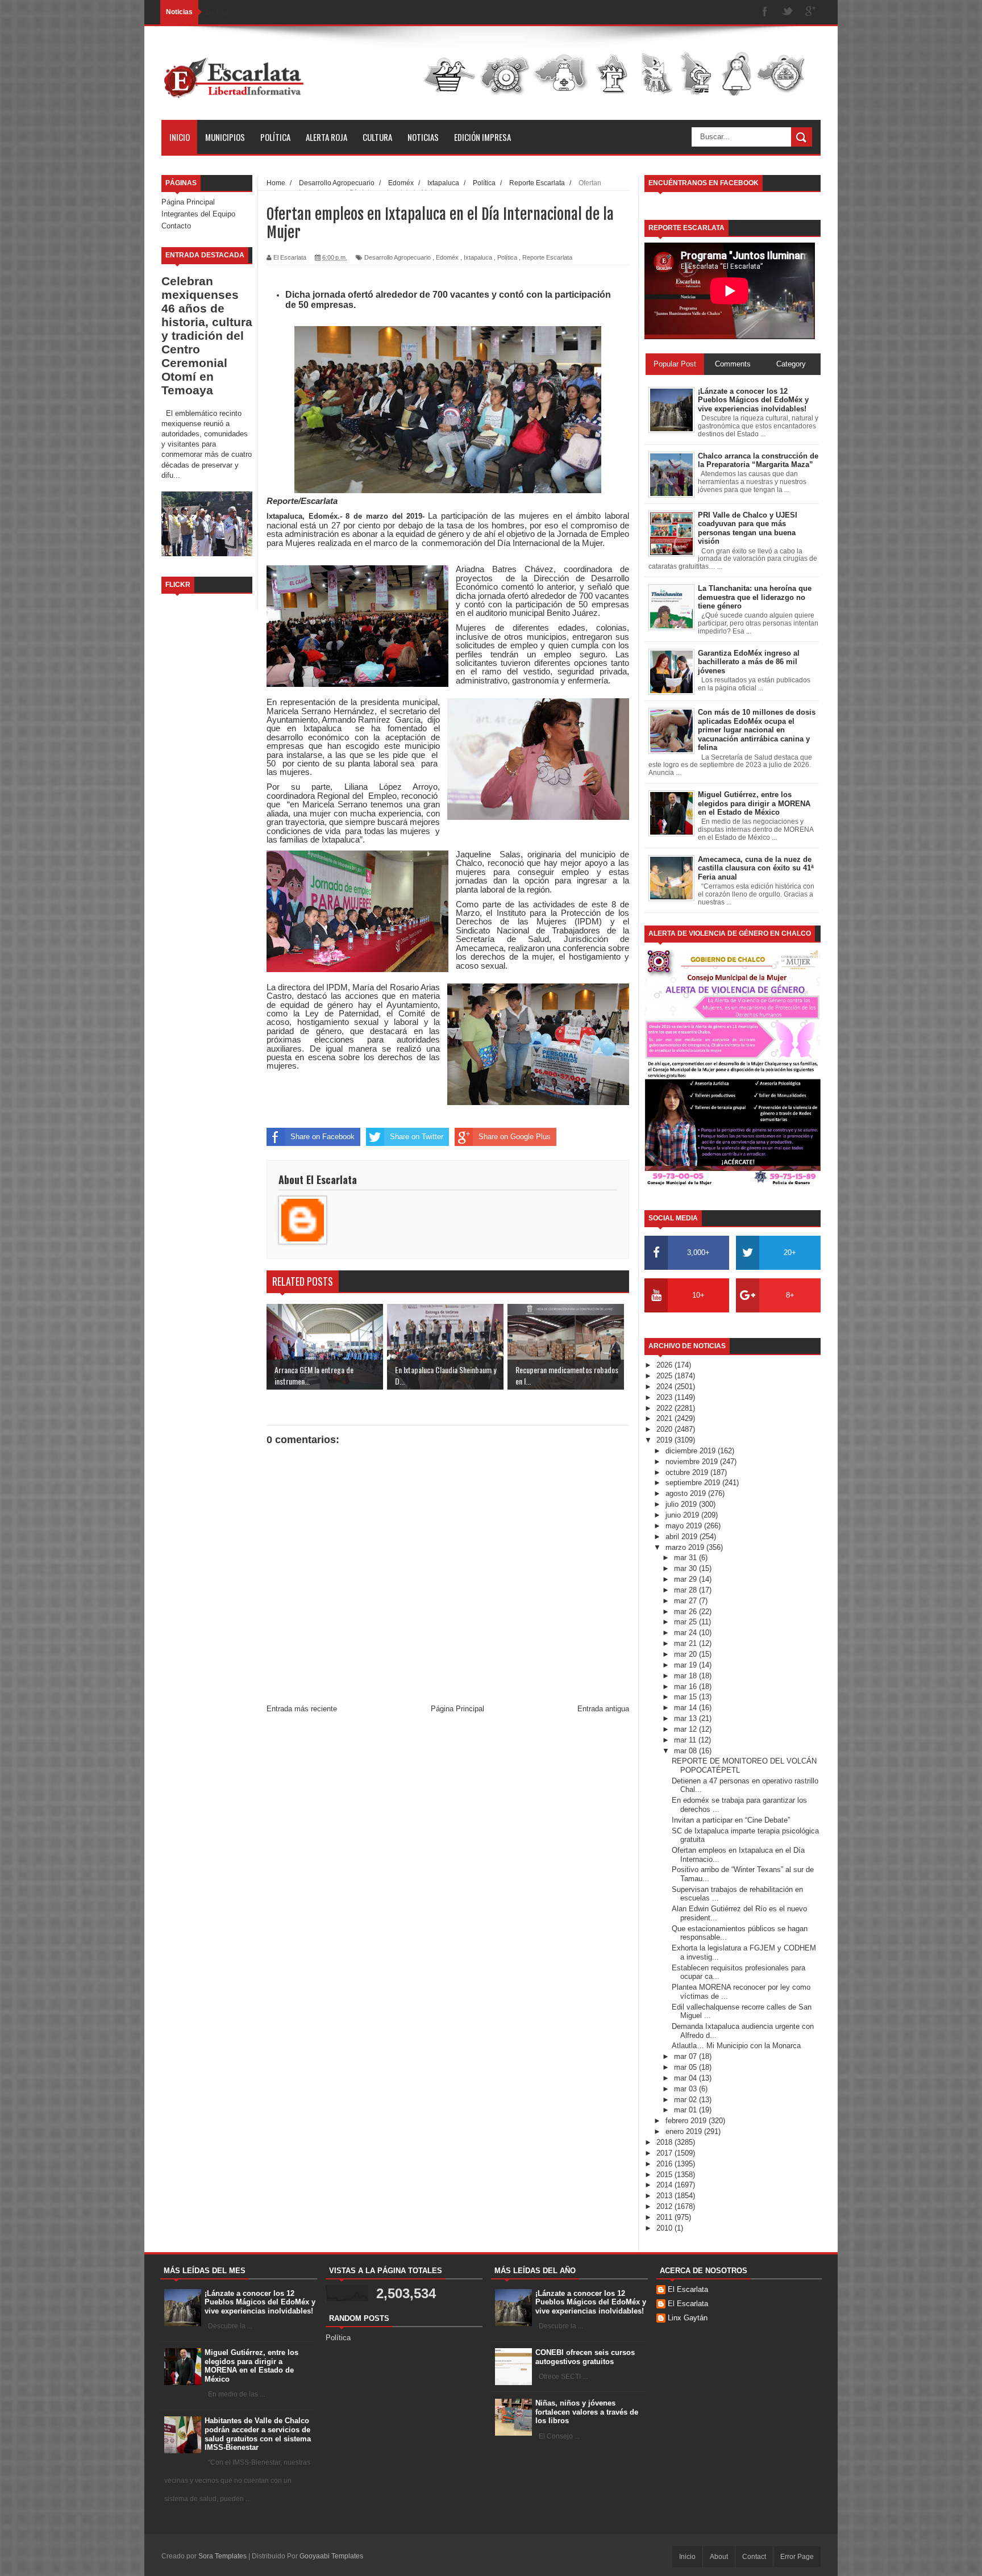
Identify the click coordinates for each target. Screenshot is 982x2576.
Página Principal (188, 202)
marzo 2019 (686, 1547)
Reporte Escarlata (547, 257)
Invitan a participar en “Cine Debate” (731, 1820)
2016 (665, 2164)
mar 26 (686, 1612)
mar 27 (686, 1601)
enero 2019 (685, 2131)
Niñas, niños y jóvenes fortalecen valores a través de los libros (587, 2412)
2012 (665, 2206)
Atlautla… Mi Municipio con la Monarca (736, 2046)
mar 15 (686, 1697)
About (719, 2557)
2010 (665, 2228)
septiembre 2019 (694, 1483)
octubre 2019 (688, 1472)
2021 (665, 1418)
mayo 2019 (685, 1526)
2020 (665, 1429)
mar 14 (686, 1708)
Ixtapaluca (478, 257)
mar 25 (686, 1622)
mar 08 (686, 1751)
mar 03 (686, 2089)
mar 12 (686, 1729)
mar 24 (686, 1633)
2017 (665, 2153)
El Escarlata (688, 2289)
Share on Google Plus (515, 1137)
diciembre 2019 (692, 1451)
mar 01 (686, 2110)
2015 (665, 2175)
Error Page (797, 2557)
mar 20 (686, 1654)
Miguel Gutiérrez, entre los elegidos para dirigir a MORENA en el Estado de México (251, 2366)
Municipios (225, 137)
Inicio (180, 137)
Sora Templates (222, 2556)
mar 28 (686, 1590)
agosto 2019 (687, 1493)
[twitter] (788, 12)
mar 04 (686, 2078)
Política (275, 137)
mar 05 (686, 2067)
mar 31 (686, 1558)
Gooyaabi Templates (331, 2556)
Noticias (423, 137)
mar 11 (686, 1740)
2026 (665, 1365)
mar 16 (686, 1687)
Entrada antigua (603, 1709)
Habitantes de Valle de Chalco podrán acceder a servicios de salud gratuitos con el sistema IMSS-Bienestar (258, 2434)
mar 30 (686, 1568)
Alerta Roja (326, 137)
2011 (665, 2217)
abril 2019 (683, 1537)
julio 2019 (682, 1504)
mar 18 (686, 1676)
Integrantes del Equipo (198, 214)
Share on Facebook (323, 1137)
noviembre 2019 (693, 1462)
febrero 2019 (687, 2121)
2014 (665, 2185)
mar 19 (686, 1665)
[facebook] (765, 12)
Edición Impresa (482, 137)
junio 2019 (683, 1515)
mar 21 (686, 1643)
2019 (665, 1440)
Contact (754, 2557)
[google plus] (810, 12)
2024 (665, 1387)
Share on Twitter (417, 1137)
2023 (665, 1397)
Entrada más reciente (302, 1709)
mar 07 (686, 2056)
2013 (665, 2196)
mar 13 (686, 1718)
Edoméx (447, 257)
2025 (665, 1376)
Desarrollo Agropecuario (398, 257)
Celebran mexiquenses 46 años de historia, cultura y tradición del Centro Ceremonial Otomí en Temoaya (207, 335)
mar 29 (686, 1579)
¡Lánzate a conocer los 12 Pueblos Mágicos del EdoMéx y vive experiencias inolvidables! (260, 2302)
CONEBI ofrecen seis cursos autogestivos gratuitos (585, 2357)
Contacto (176, 226)
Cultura (377, 137)
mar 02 (686, 2100)
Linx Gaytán (688, 2318)
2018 (665, 2142)
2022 (665, 1408)
